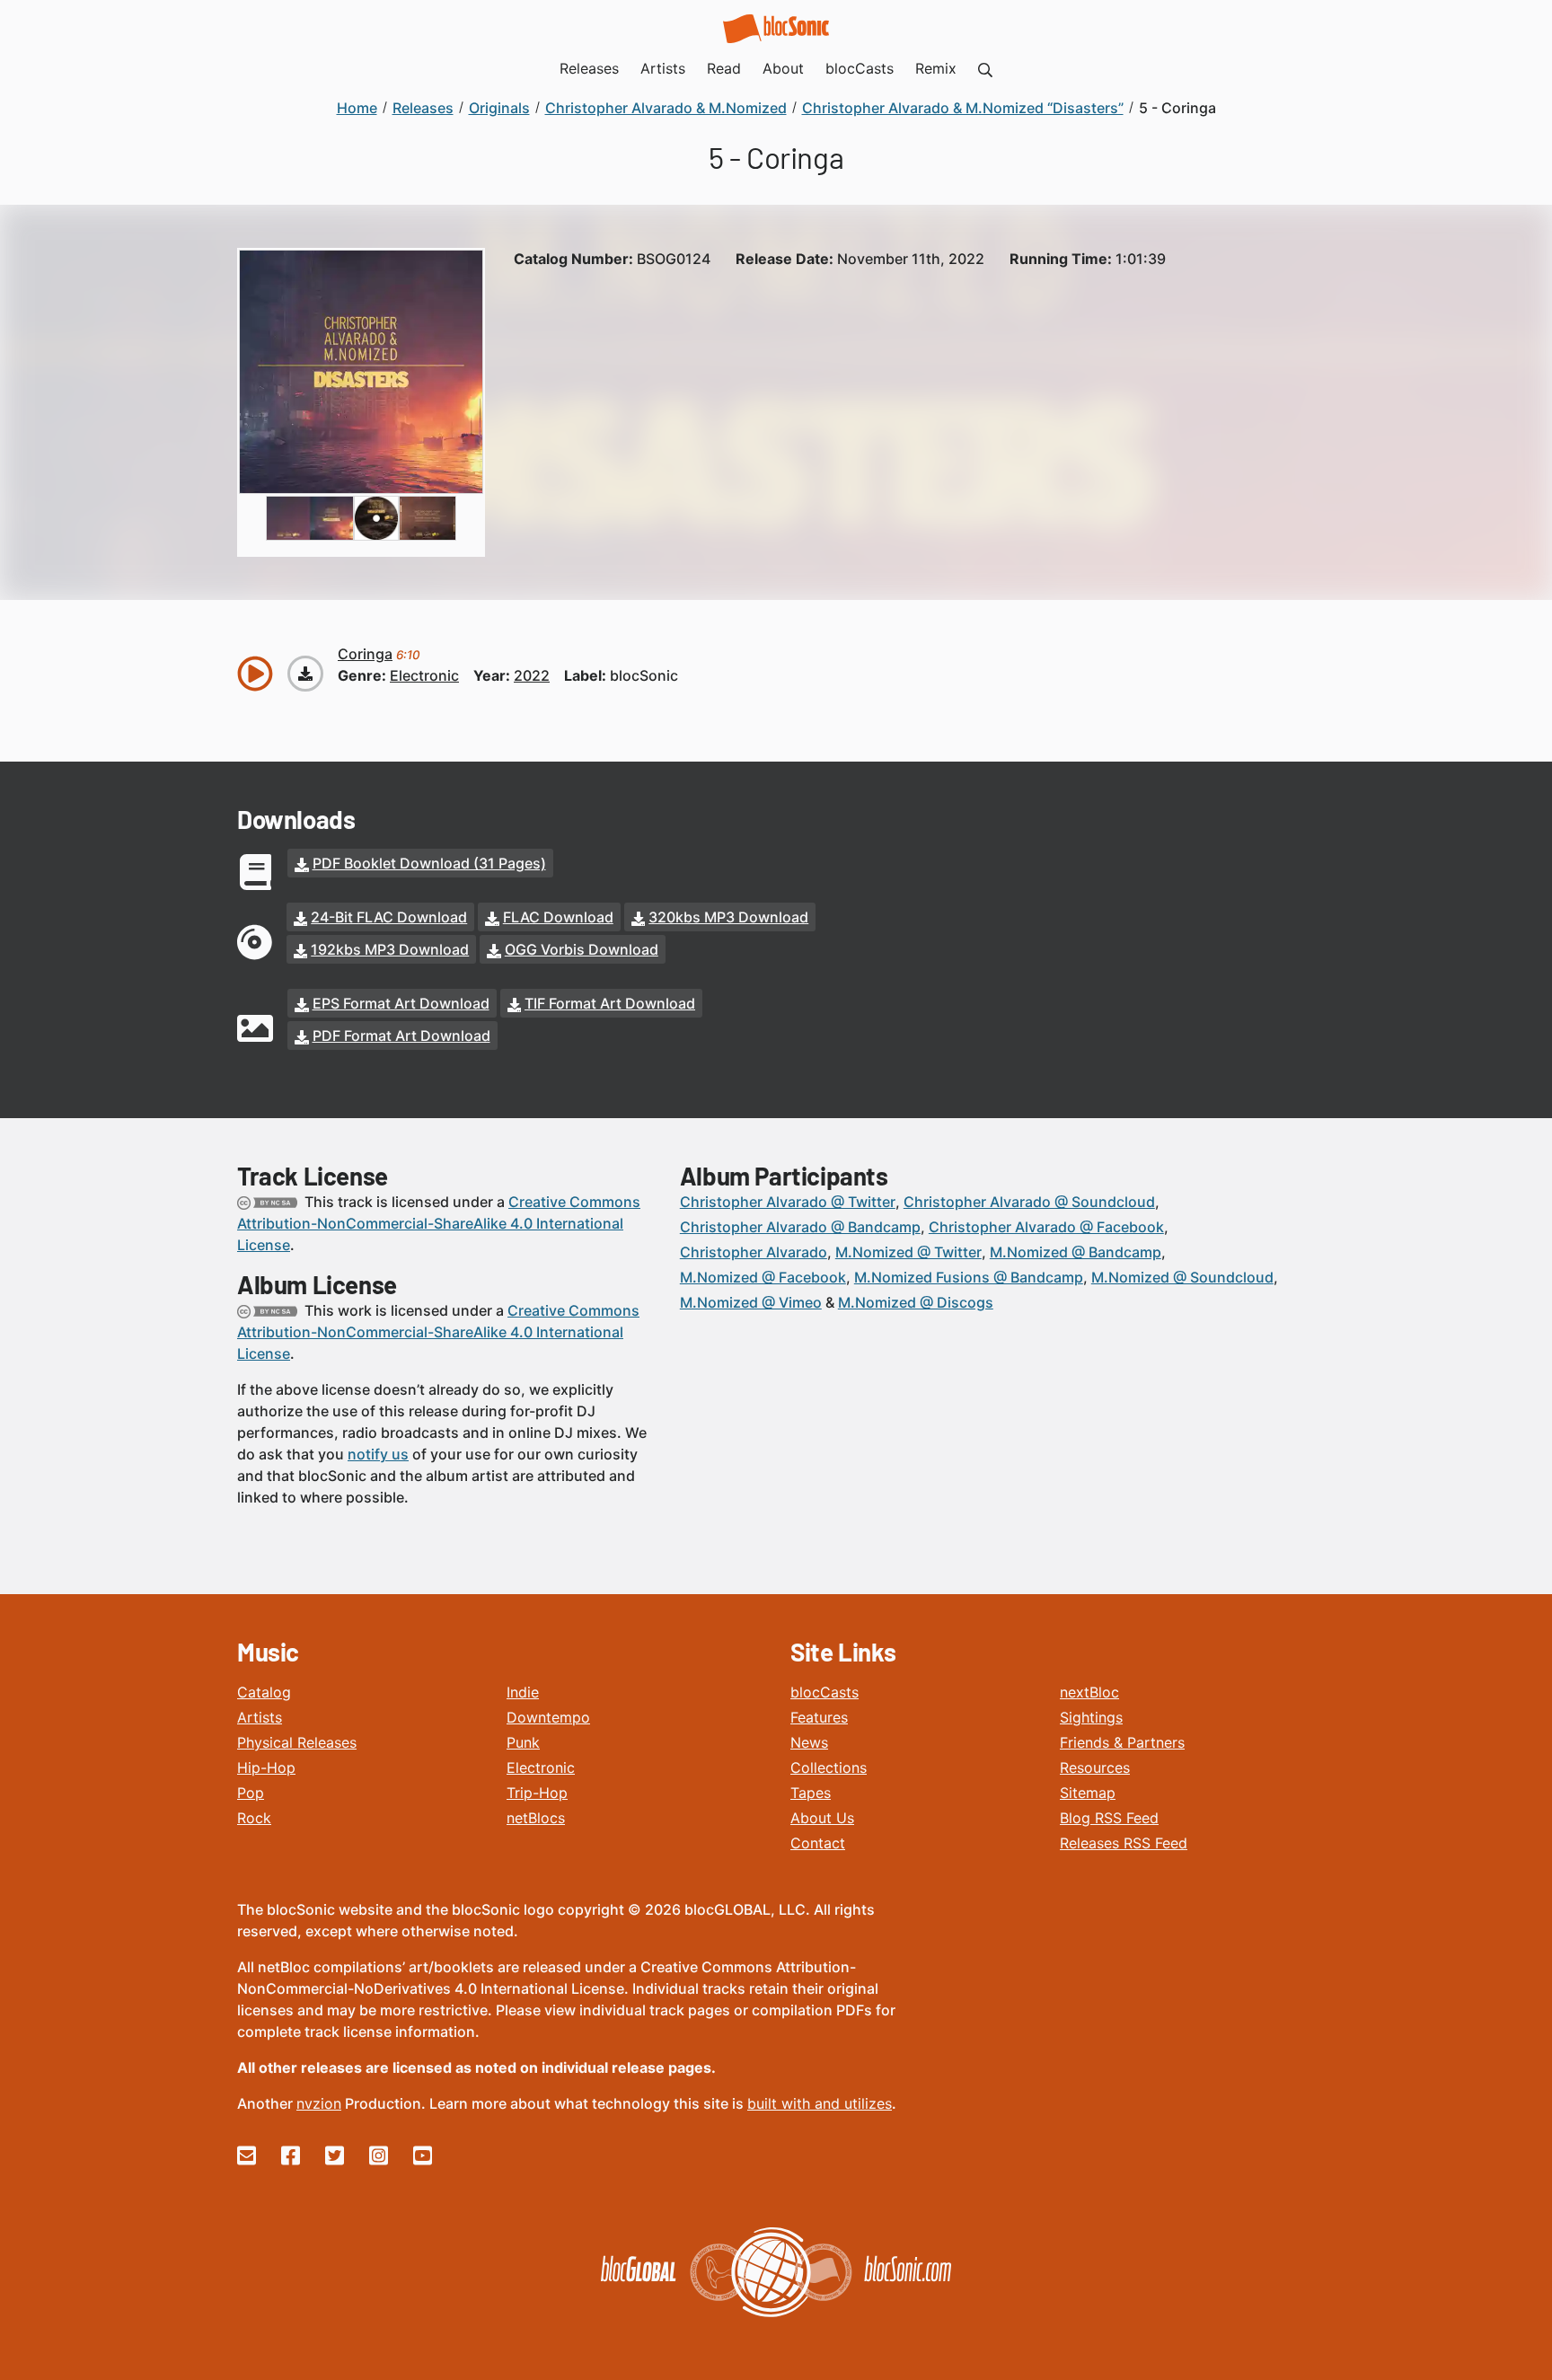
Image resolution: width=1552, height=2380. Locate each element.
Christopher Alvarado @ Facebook (1046, 1227)
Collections (829, 1767)
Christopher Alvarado (754, 1252)
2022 (532, 675)
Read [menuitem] (724, 68)
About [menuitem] (783, 68)
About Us (822, 1818)
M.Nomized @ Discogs (916, 1302)
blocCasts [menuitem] (860, 68)
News (809, 1742)
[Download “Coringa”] (305, 674)
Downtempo (548, 1717)
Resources (1095, 1767)
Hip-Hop (266, 1767)
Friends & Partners (1122, 1742)
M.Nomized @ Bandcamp (1076, 1252)
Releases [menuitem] (589, 68)
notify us (378, 1454)
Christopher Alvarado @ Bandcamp (800, 1227)
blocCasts (824, 1692)
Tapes (811, 1793)
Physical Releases (297, 1742)
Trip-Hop (537, 1793)
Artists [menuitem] (663, 68)
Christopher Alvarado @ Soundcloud (1029, 1202)
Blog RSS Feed (1109, 1818)
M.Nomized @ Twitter (908, 1252)
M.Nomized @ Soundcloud (1182, 1277)
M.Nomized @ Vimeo (751, 1302)
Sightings (1091, 1717)
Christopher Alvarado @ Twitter (788, 1202)
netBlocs (536, 1818)
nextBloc (1089, 1692)
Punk (523, 1742)
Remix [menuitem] (936, 68)
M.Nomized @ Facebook (763, 1277)
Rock (254, 1818)
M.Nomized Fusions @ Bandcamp (969, 1277)
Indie (523, 1692)
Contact (818, 1843)
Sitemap (1088, 1793)
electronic (424, 675)
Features (819, 1717)
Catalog (264, 1692)
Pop (251, 1793)
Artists (260, 1717)
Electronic (541, 1767)
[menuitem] (985, 68)
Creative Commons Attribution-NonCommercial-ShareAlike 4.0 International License (439, 1223)
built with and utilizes (820, 2103)
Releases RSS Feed (1124, 1843)
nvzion (319, 2103)
